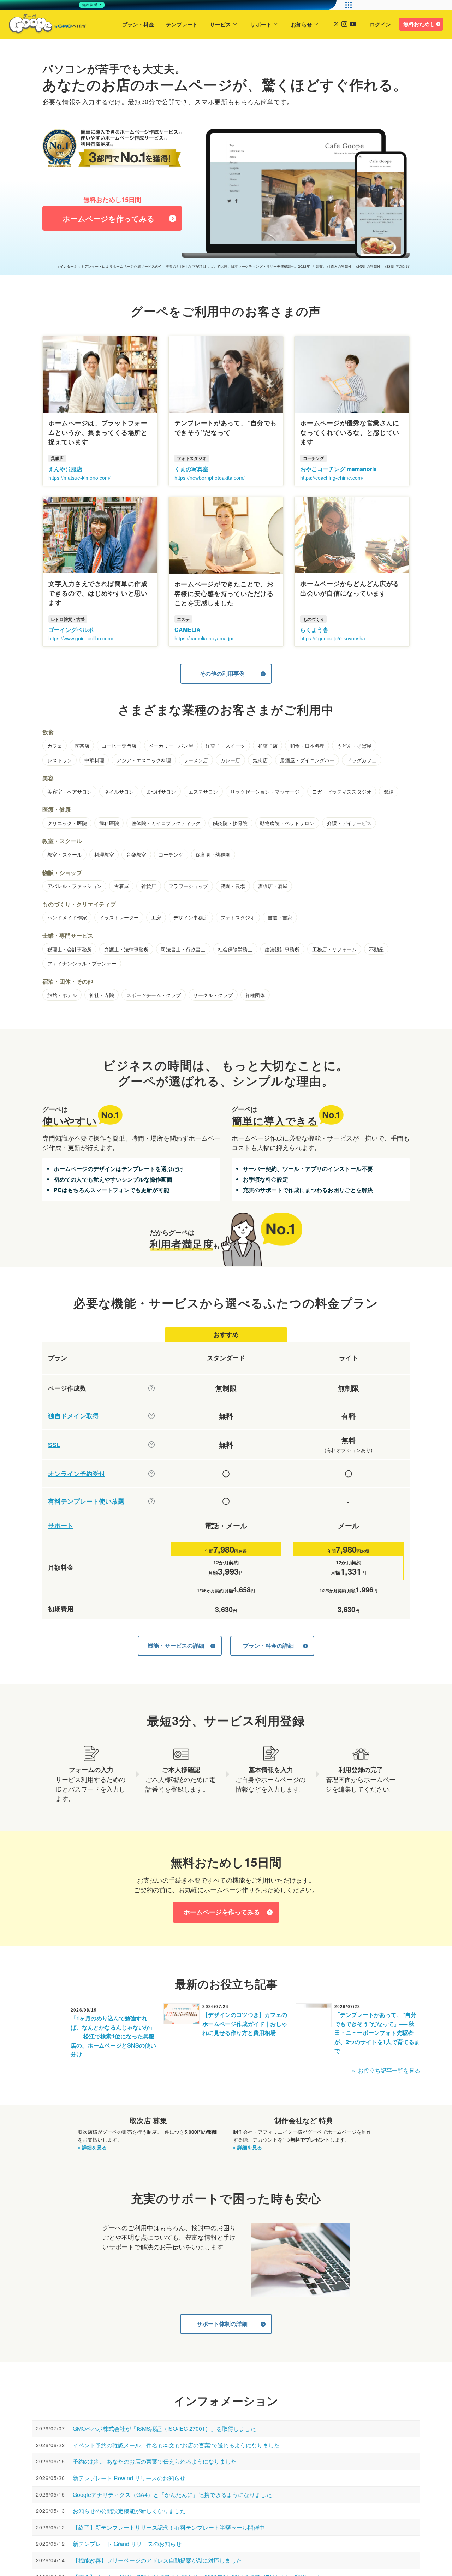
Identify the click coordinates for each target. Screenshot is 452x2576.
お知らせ (302, 24)
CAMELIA (188, 630)
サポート (261, 24)
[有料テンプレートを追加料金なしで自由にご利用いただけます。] (151, 1501)
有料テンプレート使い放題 (86, 1501)
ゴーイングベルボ (71, 630)
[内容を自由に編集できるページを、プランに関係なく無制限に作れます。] (151, 1388)
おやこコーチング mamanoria (338, 469)
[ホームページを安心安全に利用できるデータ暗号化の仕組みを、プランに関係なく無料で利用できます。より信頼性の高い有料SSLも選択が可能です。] (151, 1445)
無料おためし (419, 24)
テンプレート (182, 24)
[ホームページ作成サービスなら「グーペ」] (43, 25)
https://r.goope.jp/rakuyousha (333, 638)
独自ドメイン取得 (73, 1416)
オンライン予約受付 (77, 1474)
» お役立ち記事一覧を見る (386, 2070)
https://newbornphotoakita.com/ (210, 478)
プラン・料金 (138, 24)
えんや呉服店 (65, 469)
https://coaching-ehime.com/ (332, 478)
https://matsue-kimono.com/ (79, 478)
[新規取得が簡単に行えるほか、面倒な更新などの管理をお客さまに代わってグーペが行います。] (151, 1416)
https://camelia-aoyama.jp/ (204, 638)
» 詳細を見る (92, 2147)
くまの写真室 (191, 469)
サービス (220, 24)
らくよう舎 (314, 630)
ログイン (380, 24)
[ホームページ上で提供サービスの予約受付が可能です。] (151, 1474)
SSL (54, 1445)
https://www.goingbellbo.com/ (81, 638)
